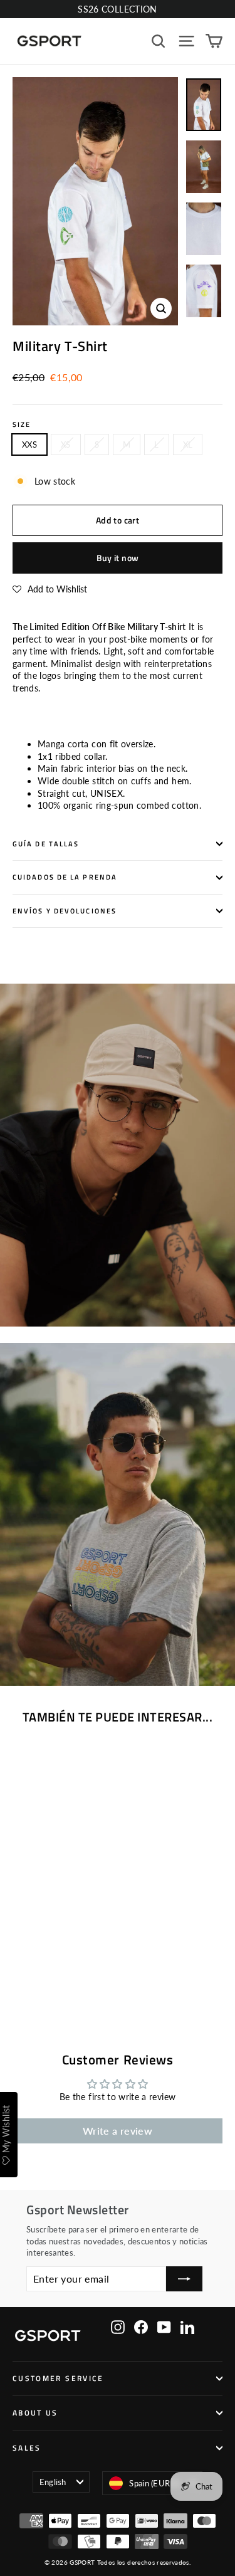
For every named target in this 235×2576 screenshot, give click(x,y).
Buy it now (118, 558)
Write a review (118, 2131)
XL (188, 444)
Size (22, 425)
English (53, 2482)
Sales (27, 2448)
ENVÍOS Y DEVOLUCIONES (65, 911)
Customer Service (58, 2379)
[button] (50, 589)
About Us (35, 2413)
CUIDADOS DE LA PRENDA (65, 877)
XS (66, 444)
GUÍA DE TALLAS (46, 844)
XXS (29, 444)
